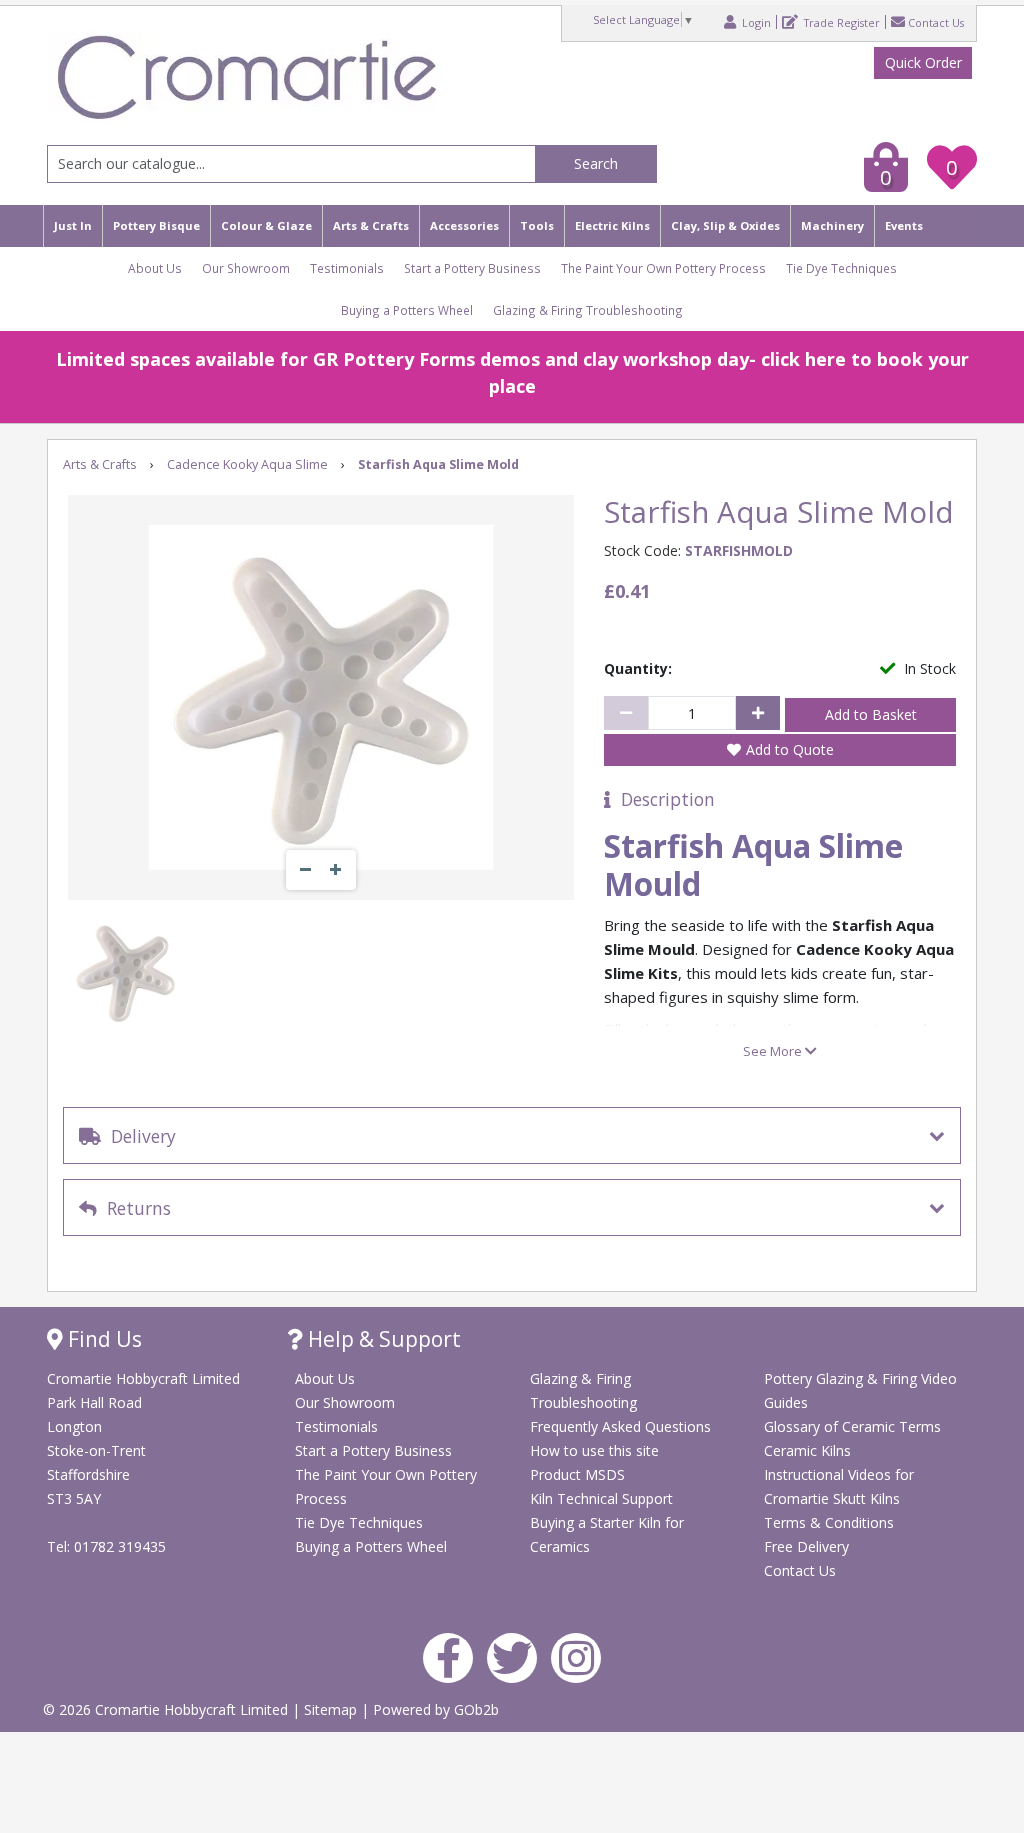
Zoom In (336, 870)
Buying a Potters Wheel (407, 310)
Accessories (464, 225)
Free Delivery (806, 1546)
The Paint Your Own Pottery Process (663, 268)
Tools (537, 225)
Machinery (832, 225)
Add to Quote (790, 749)
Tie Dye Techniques (841, 268)
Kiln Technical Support (601, 1498)
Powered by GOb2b (436, 1709)
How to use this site (594, 1450)
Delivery (138, 1136)
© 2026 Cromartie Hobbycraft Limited (167, 1709)
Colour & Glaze (266, 225)
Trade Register (840, 22)
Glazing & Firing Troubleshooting (588, 310)
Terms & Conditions (829, 1522)
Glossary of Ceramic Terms (852, 1426)
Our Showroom (246, 268)
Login (755, 22)
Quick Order (923, 62)
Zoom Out (306, 870)
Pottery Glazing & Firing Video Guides (860, 1390)
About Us (155, 268)
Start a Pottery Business (472, 268)
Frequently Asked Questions (620, 1426)
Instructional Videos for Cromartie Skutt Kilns (839, 1486)
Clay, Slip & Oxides (725, 225)
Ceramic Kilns (807, 1450)
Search (596, 163)
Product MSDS (577, 1474)
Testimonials (347, 268)
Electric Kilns (612, 225)
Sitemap (332, 1709)
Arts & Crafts (371, 225)
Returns (134, 1208)
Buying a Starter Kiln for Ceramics (607, 1534)
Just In (73, 225)
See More (774, 1051)
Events (904, 225)
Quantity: (638, 668)
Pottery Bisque (156, 225)
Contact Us (936, 22)
